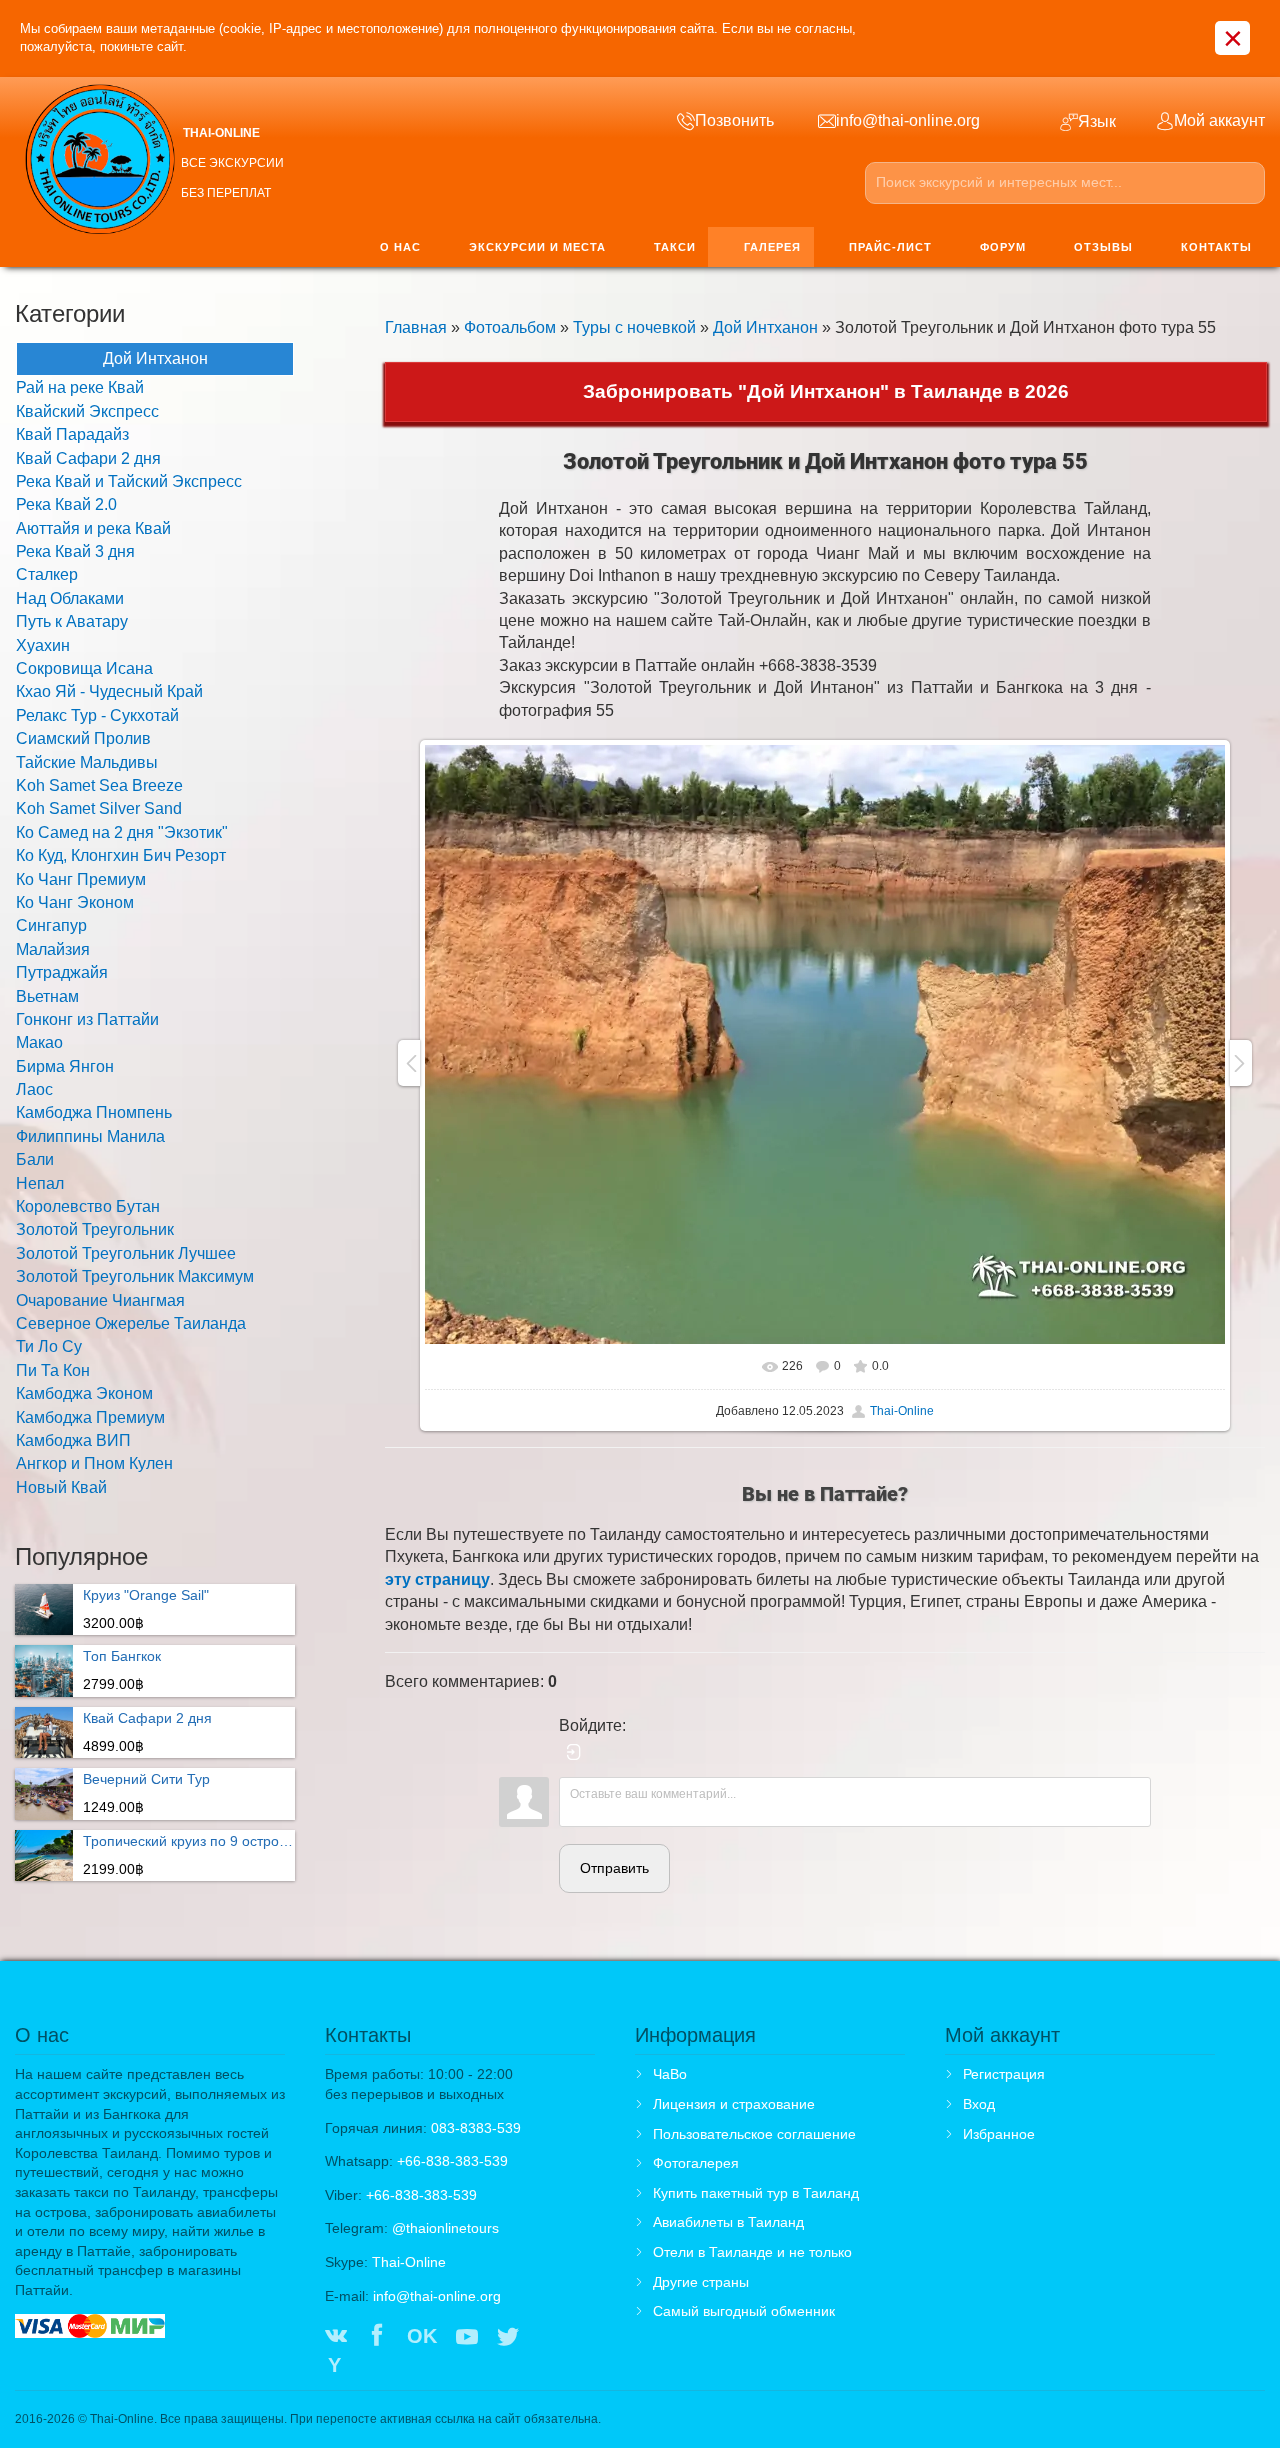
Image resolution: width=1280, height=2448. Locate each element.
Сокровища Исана (84, 668)
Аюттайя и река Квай (93, 528)
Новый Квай (61, 1487)
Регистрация (1004, 2074)
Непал (40, 1183)
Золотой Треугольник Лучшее (126, 1253)
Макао (39, 1042)
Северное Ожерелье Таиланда (131, 1323)
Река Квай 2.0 (66, 504)
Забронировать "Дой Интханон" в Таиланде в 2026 (826, 391)
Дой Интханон (765, 327)
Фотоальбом (510, 327)
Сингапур (51, 925)
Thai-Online (902, 1411)
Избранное (999, 2134)
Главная (416, 327)
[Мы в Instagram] (549, 2338)
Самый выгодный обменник (744, 2311)
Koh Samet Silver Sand (99, 808)
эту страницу (437, 1579)
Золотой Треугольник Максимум (135, 1276)
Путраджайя (62, 972)
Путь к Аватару (72, 621)
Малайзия (53, 949)
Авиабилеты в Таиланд (728, 2222)
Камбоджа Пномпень (94, 1112)
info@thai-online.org (437, 2296)
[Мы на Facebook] (377, 2338)
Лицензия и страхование (734, 2104)
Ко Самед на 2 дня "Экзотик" (122, 832)
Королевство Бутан (88, 1206)
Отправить (614, 1868)
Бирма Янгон (65, 1066)
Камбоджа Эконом (84, 1393)
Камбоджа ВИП (73, 1440)
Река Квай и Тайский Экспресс (129, 481)
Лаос (34, 1089)
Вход (979, 2104)
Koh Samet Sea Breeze (99, 785)
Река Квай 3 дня (75, 551)
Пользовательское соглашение (754, 2134)
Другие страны (701, 2282)
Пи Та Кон (53, 1370)
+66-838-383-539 (452, 2161)
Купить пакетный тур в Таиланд (756, 2193)
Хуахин (43, 645)
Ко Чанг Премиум (81, 879)
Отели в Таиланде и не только (752, 2252)
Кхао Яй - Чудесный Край (109, 691)
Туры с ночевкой (634, 327)
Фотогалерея (696, 2163)
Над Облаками (70, 598)
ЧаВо (670, 2074)
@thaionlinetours (445, 2228)
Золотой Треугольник (95, 1229)
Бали (35, 1159)
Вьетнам (47, 996)
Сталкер (47, 574)
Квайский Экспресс (87, 411)
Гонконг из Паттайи (87, 1019)
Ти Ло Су (49, 1346)
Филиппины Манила (90, 1136)
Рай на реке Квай (80, 387)
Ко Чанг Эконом (75, 902)
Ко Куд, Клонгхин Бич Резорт (121, 855)
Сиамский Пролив (83, 738)
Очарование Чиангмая (100, 1300)
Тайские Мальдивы (87, 762)
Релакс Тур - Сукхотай (97, 715)
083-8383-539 (476, 2128)
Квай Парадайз (72, 434)
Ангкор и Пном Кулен (94, 1463)
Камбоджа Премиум (90, 1417)
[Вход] (574, 1752)
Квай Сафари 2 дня (88, 458)
